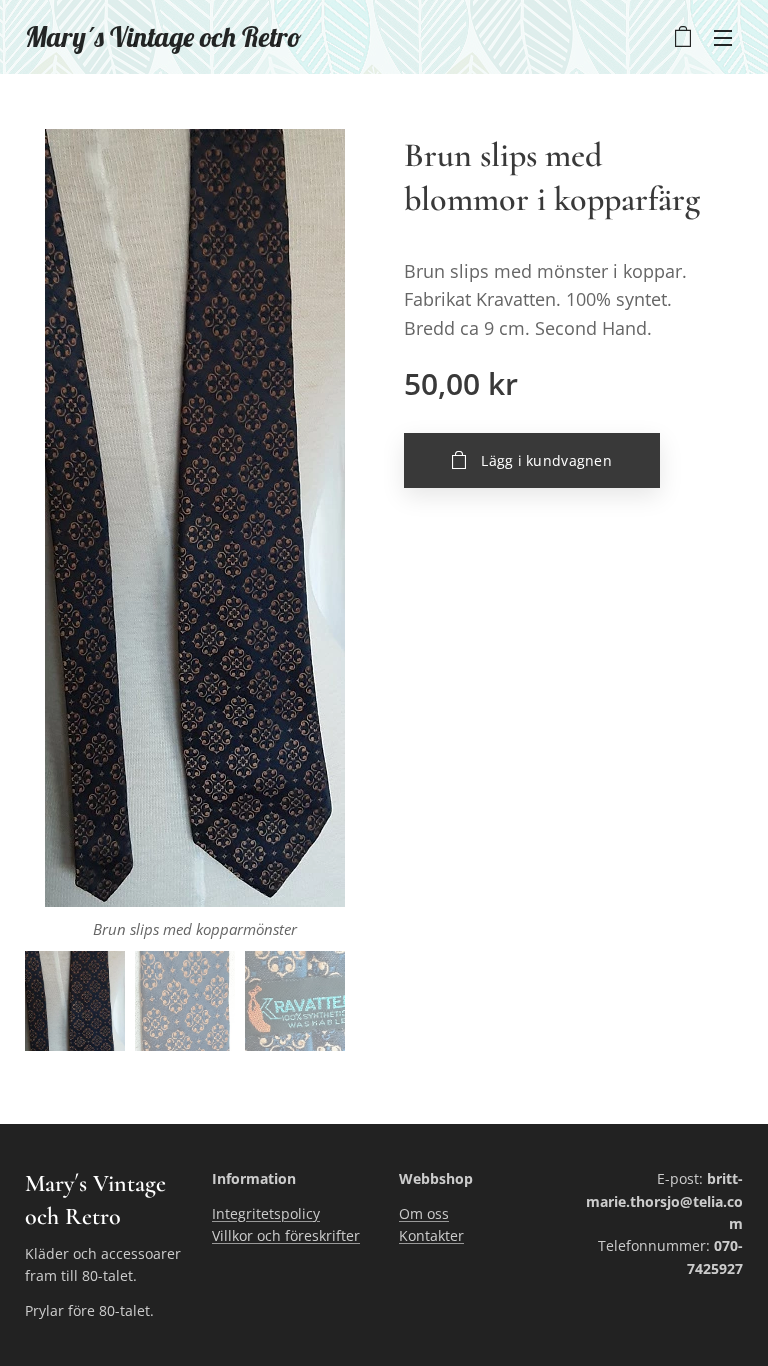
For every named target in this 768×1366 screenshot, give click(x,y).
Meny (723, 37)
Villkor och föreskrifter (286, 1235)
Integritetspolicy (266, 1213)
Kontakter (431, 1235)
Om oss (424, 1213)
